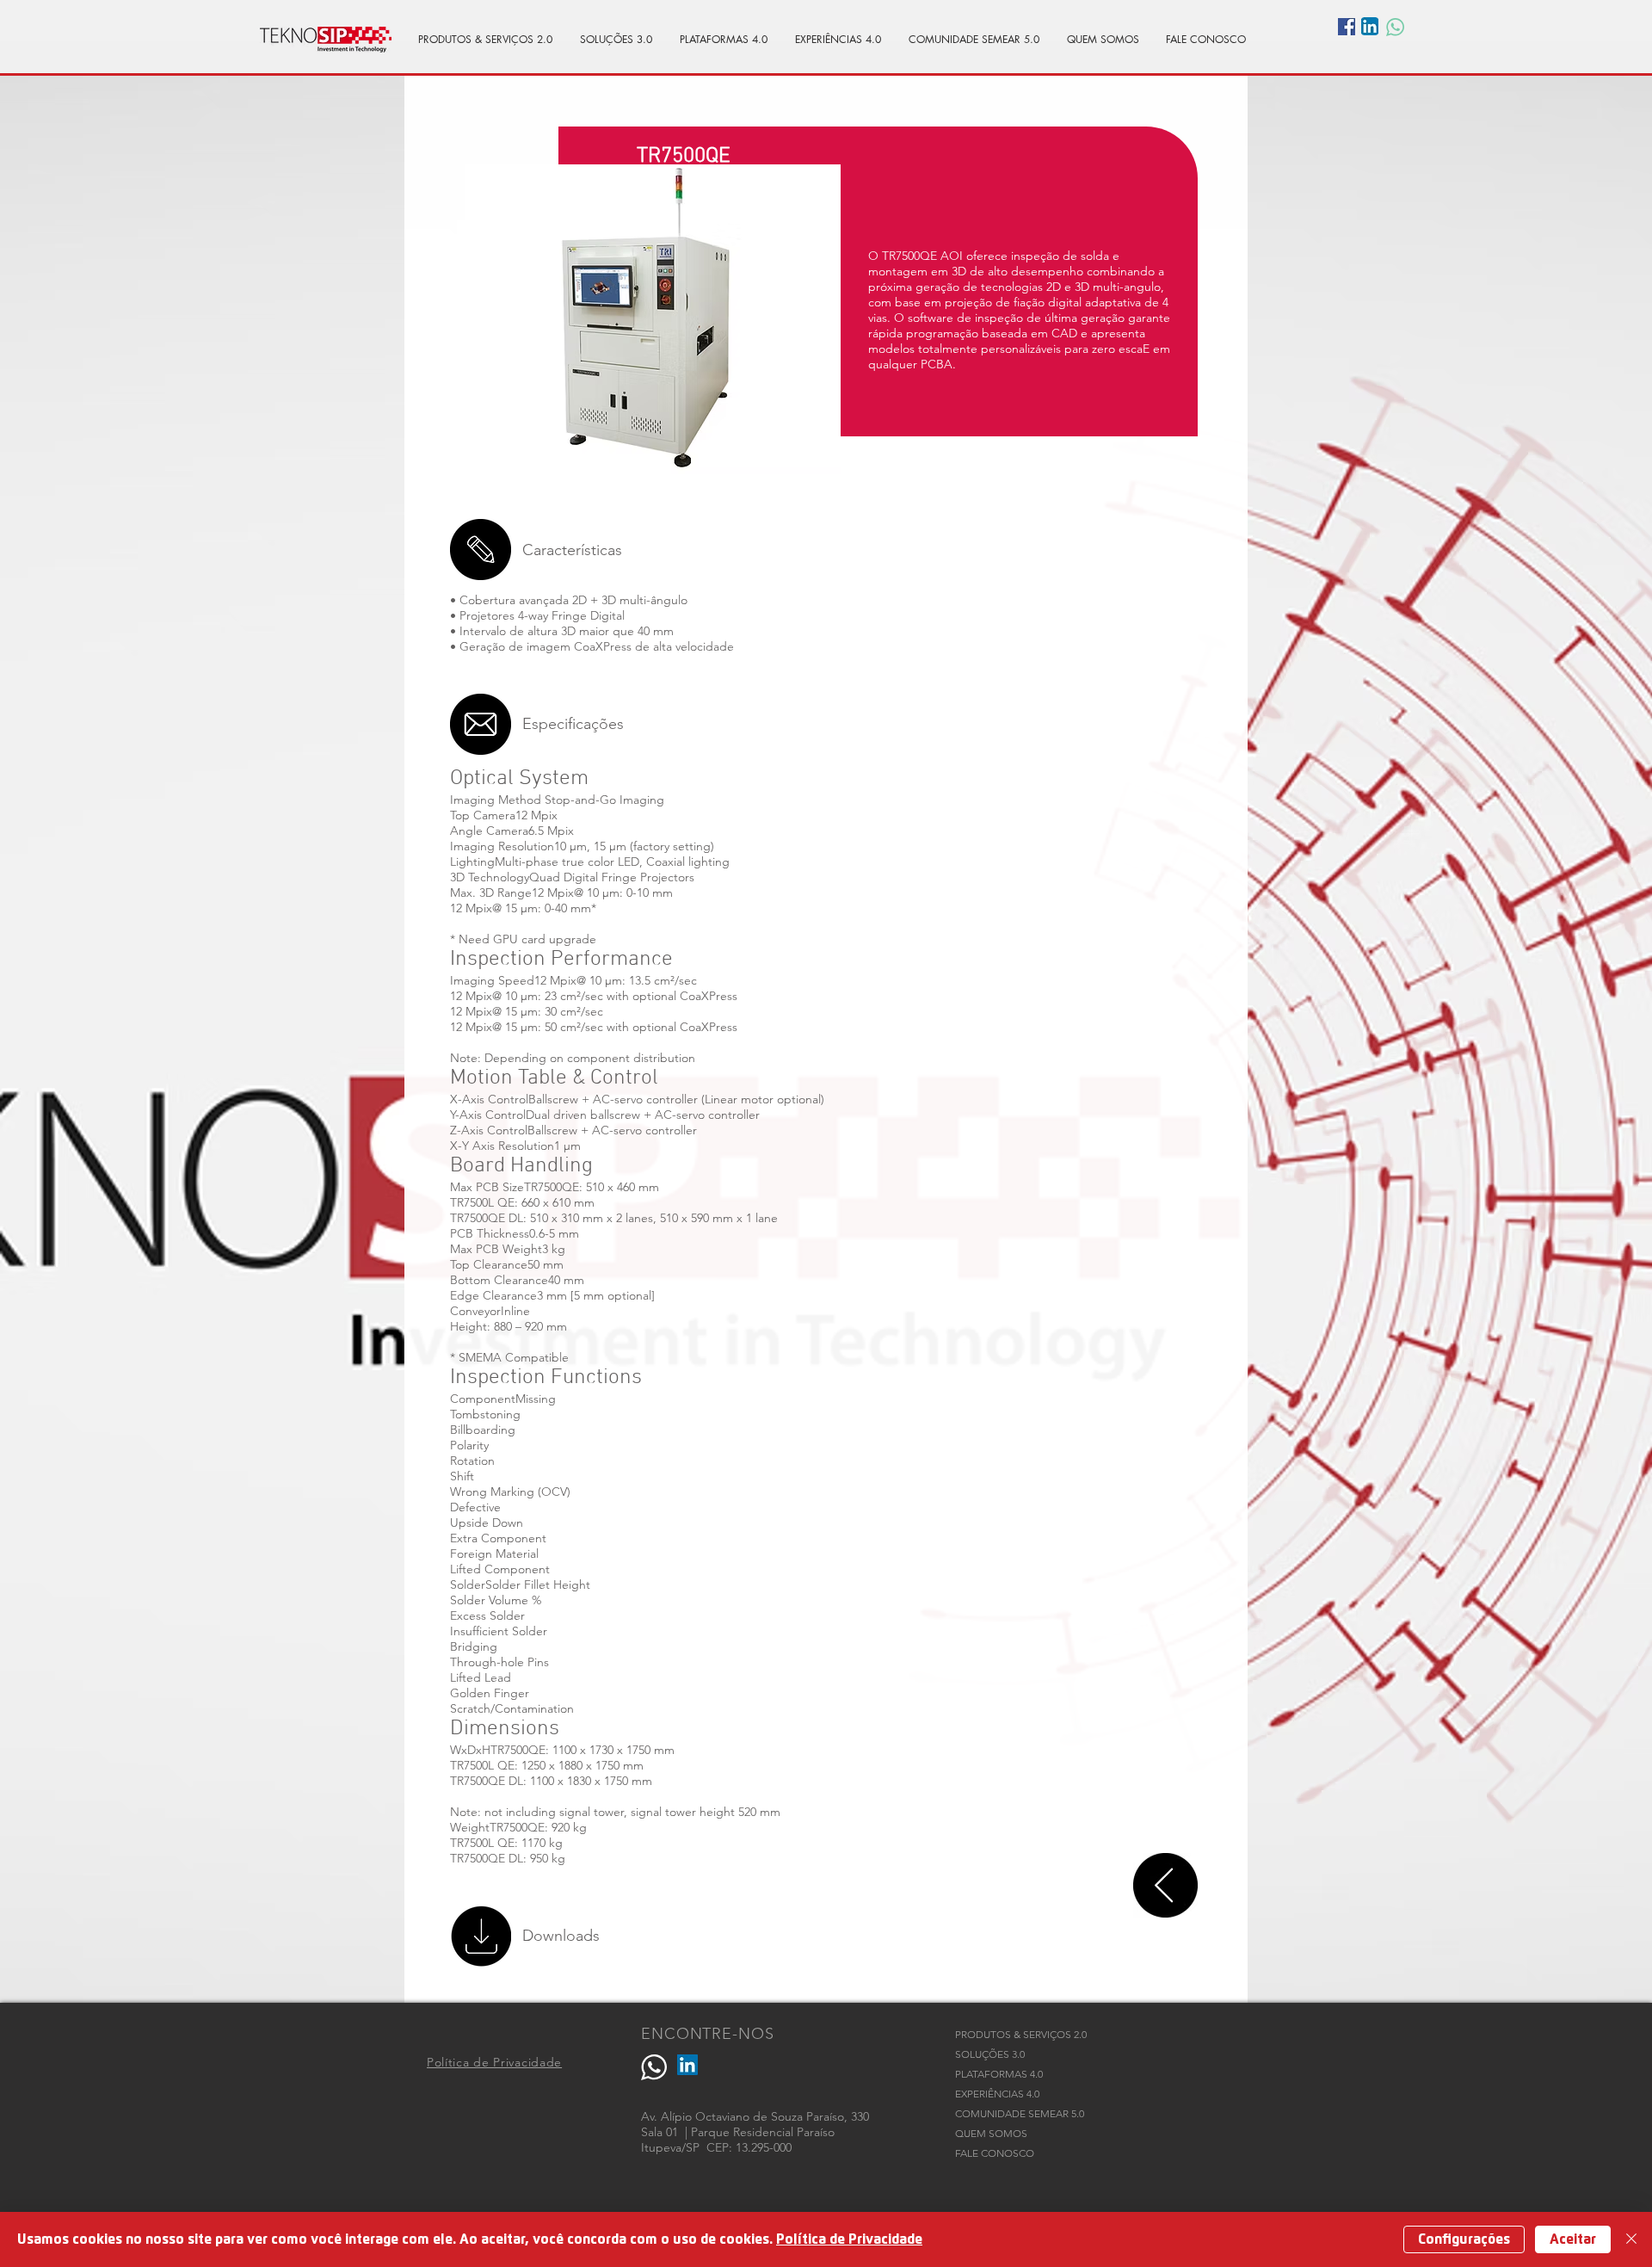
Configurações (1464, 2239)
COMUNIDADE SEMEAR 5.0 (1020, 2113)
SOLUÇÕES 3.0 (990, 2054)
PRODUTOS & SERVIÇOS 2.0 (1021, 2034)
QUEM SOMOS (991, 2133)
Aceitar (1573, 2239)
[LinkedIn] (687, 2065)
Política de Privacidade (849, 2239)
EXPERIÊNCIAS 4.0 (997, 2094)
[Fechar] (1631, 2239)
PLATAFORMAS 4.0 (999, 2074)
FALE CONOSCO (995, 2153)
